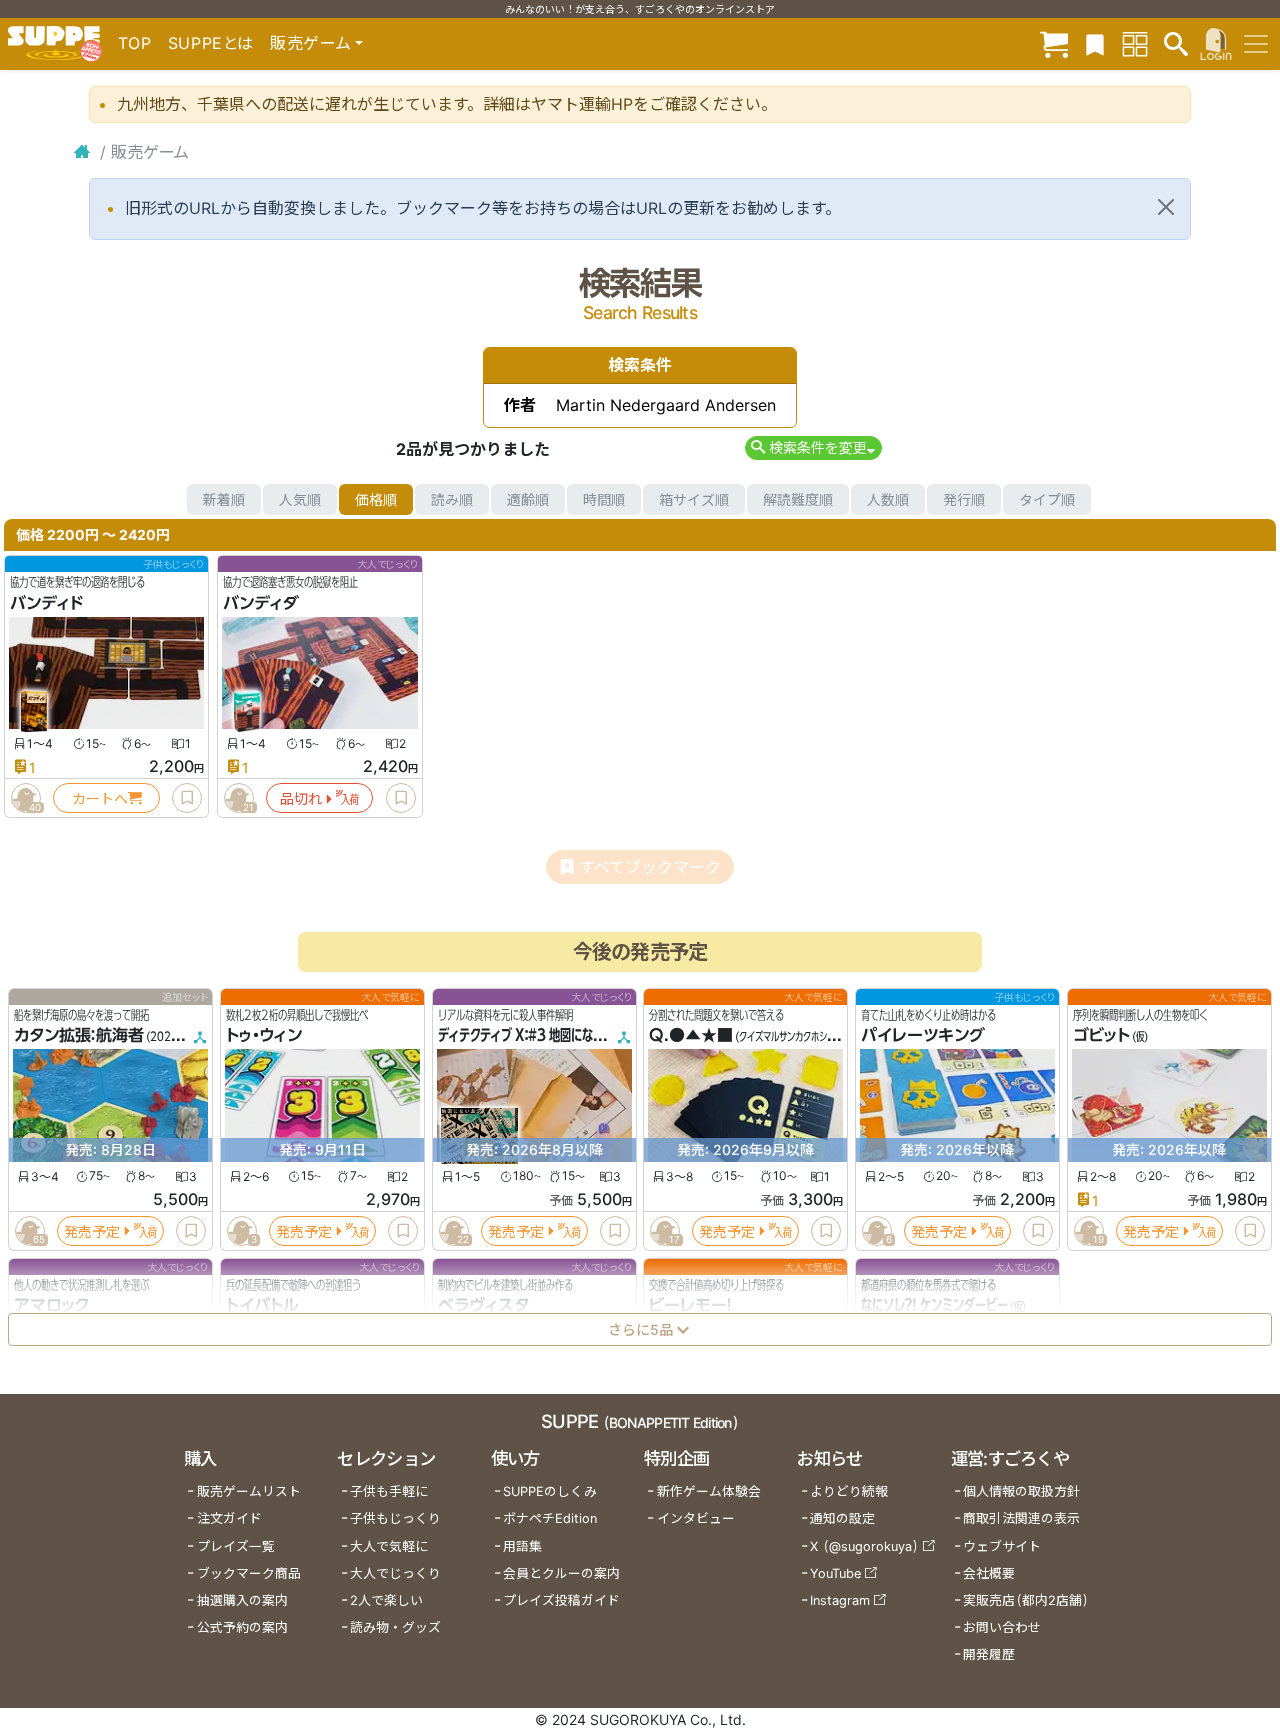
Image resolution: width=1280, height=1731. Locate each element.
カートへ (100, 798)
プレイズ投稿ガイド (561, 1600)
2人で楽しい (386, 1600)
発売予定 (92, 1231)
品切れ (301, 798)
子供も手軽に (389, 1491)
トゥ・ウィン (264, 1036)
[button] (813, 447)
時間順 (604, 499)
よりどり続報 (849, 1491)
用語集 (522, 1546)
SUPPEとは (211, 43)
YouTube (835, 1573)
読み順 (452, 499)
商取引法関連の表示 (1021, 1518)
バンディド (46, 603)
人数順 (888, 499)
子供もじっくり (395, 1518)
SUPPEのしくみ (550, 1491)
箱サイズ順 (694, 499)
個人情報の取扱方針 (1021, 1491)
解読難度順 (798, 499)
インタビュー (696, 1518)
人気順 (300, 499)
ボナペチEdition (550, 1518)
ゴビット (1101, 1036)
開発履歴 (989, 1654)
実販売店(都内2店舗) (1026, 1600)
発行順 (964, 499)
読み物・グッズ (395, 1627)
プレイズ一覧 (236, 1546)
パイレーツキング (923, 1036)
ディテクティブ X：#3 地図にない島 (526, 1036)
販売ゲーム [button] (310, 43)
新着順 (224, 499)
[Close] (1166, 207)
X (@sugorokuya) (864, 1546)
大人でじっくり (395, 1573)
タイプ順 (1047, 499)
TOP (135, 43)
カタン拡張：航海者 (79, 1036)
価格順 (376, 499)
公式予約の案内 (242, 1627)
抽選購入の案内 (242, 1600)
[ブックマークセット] (1095, 43)
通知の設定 (842, 1518)
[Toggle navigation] (1256, 44)
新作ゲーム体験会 (709, 1491)
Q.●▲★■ (691, 1036)
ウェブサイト (1002, 1546)
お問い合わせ (1002, 1627)
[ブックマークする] (187, 798)
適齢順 (528, 499)
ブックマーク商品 (249, 1573)
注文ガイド (229, 1518)
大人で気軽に (389, 1546)
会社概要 (989, 1573)
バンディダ (261, 603)
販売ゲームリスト (249, 1491)
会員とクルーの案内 (561, 1573)
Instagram (840, 1600)
